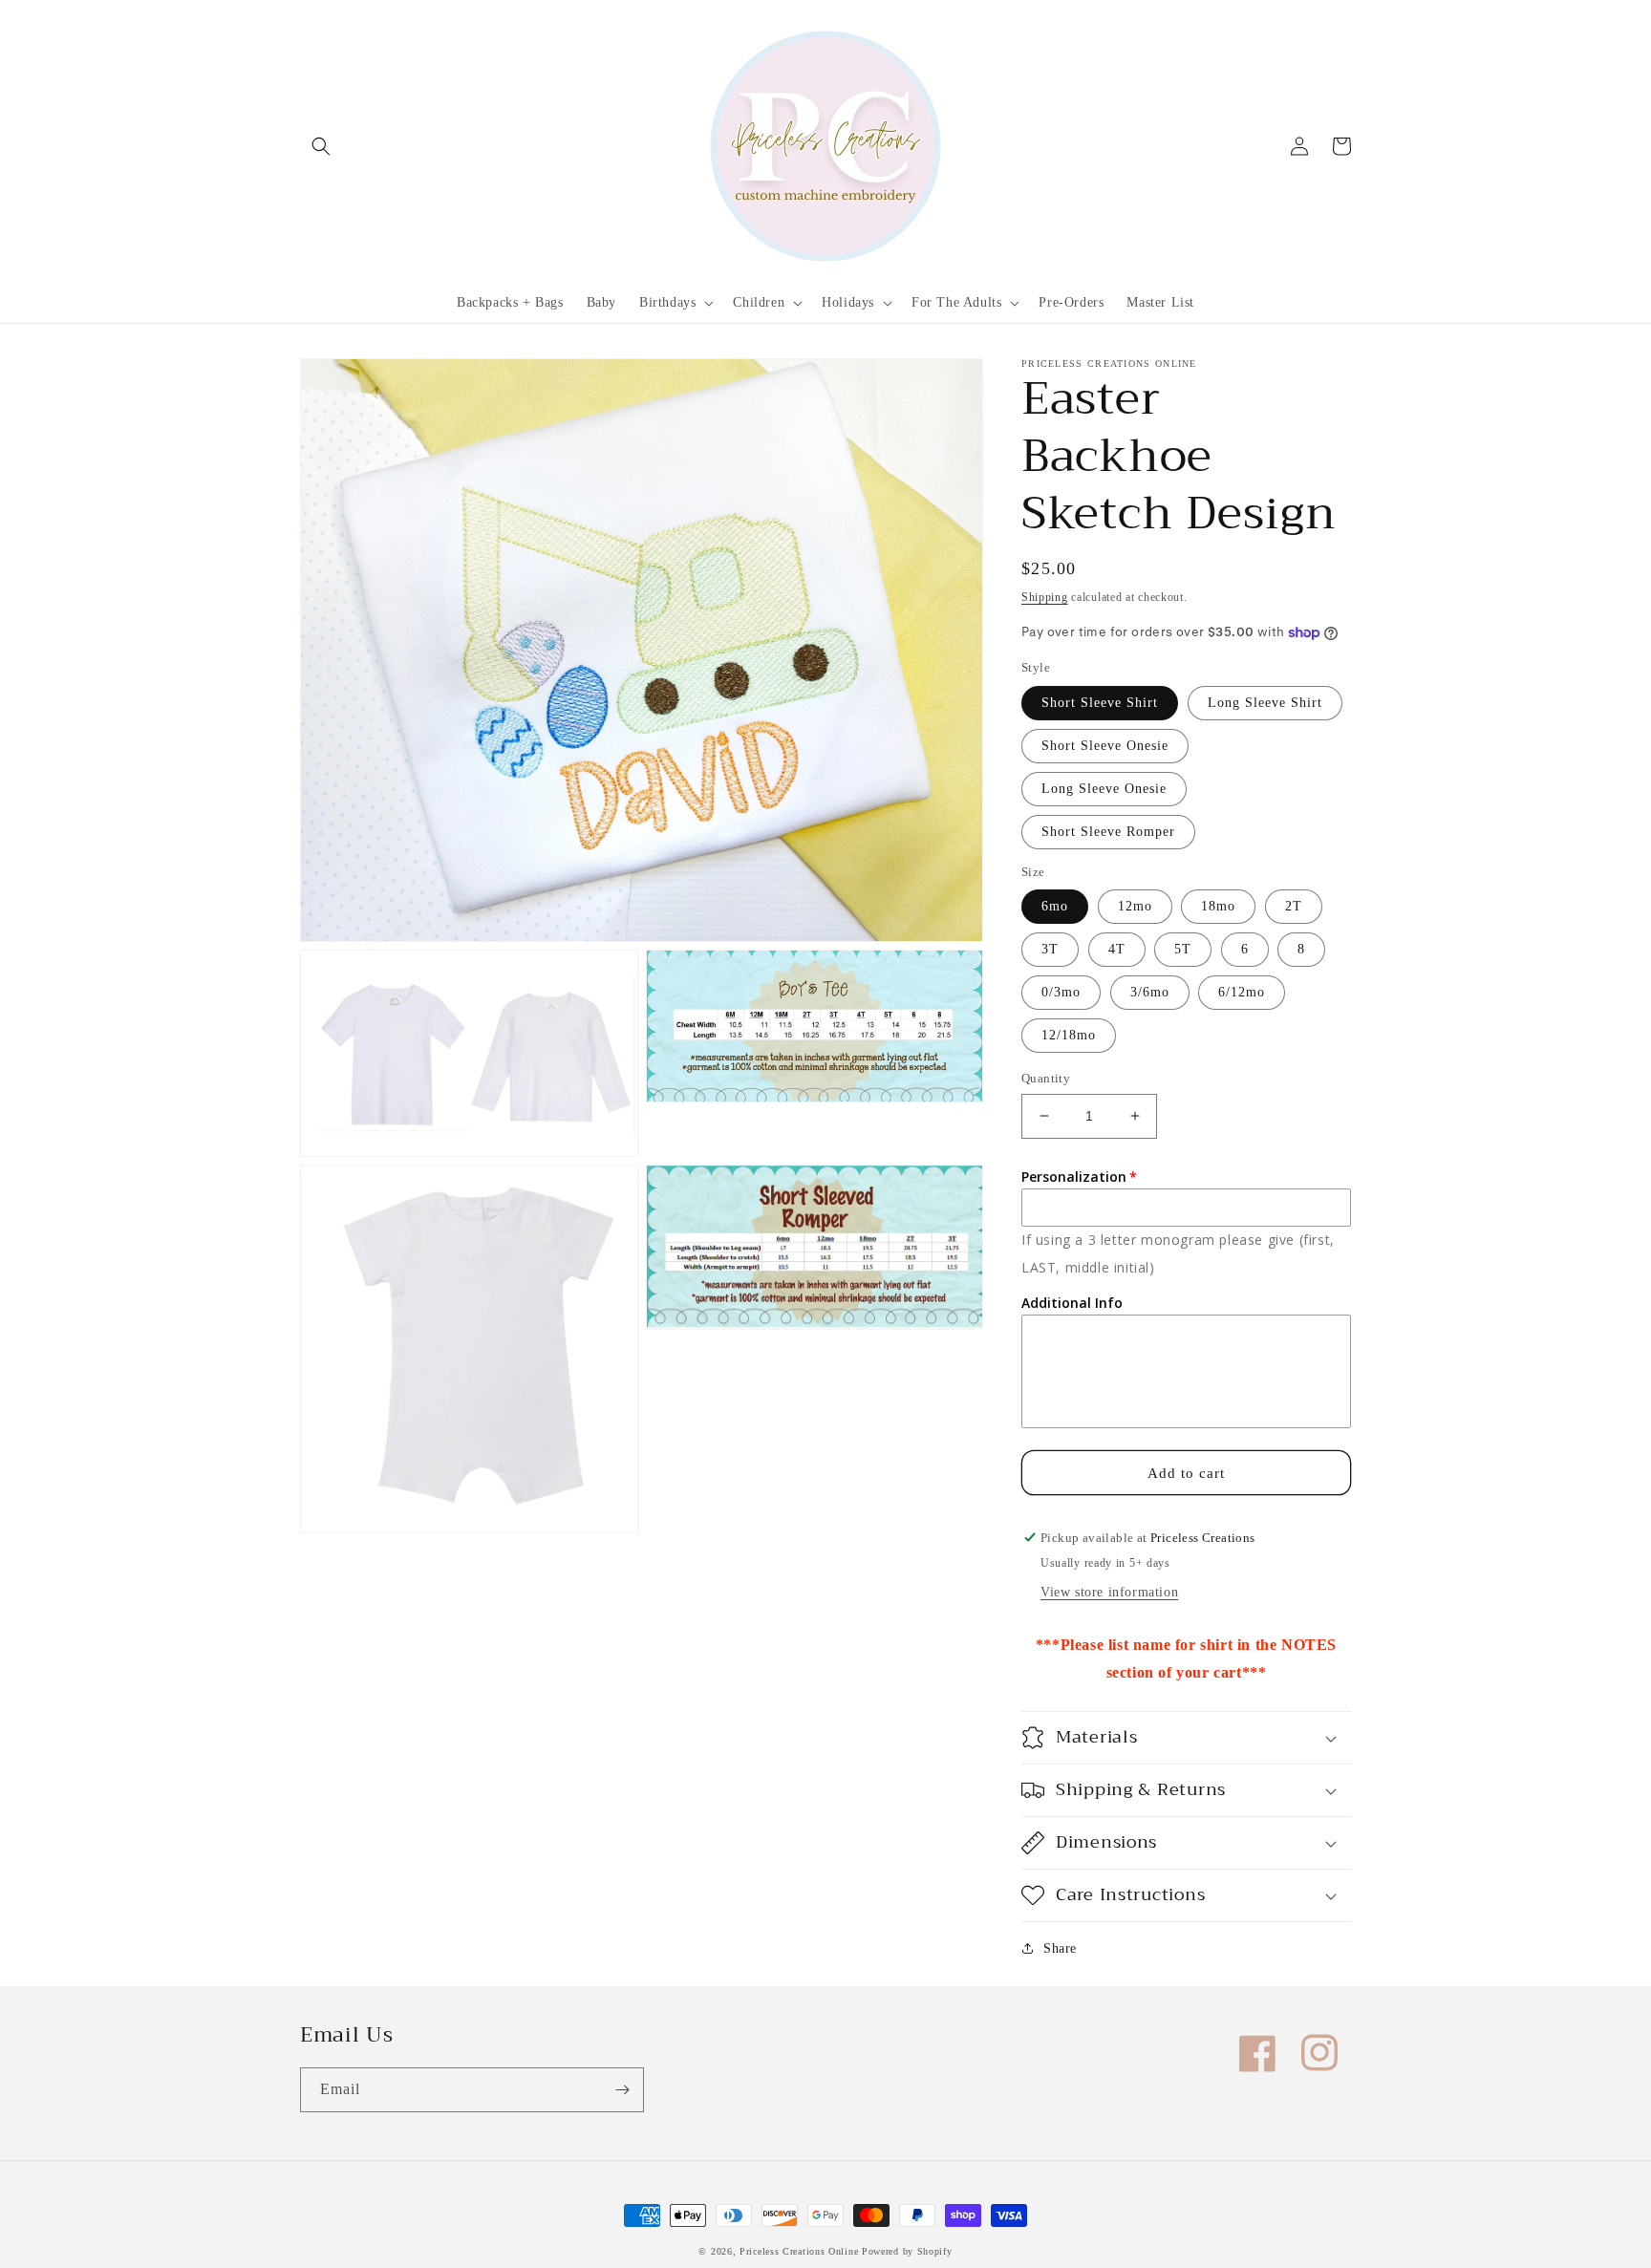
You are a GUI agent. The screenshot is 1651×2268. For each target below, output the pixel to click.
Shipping (1045, 597)
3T (1050, 949)
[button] (321, 146)
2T (1294, 906)
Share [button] (1060, 1948)
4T (1117, 949)
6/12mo (1242, 992)
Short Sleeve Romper (1108, 832)
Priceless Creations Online (799, 2251)
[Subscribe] (622, 2090)
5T (1183, 949)
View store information (1109, 1592)
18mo (1218, 906)
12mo (1135, 906)
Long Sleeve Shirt (1265, 703)
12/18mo (1069, 1035)
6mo (1055, 906)
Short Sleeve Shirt (1100, 703)
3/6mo (1150, 992)
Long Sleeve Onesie (1104, 789)
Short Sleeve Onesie (1105, 746)
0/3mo (1061, 992)
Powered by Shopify (907, 2251)
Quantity (1046, 1078)
